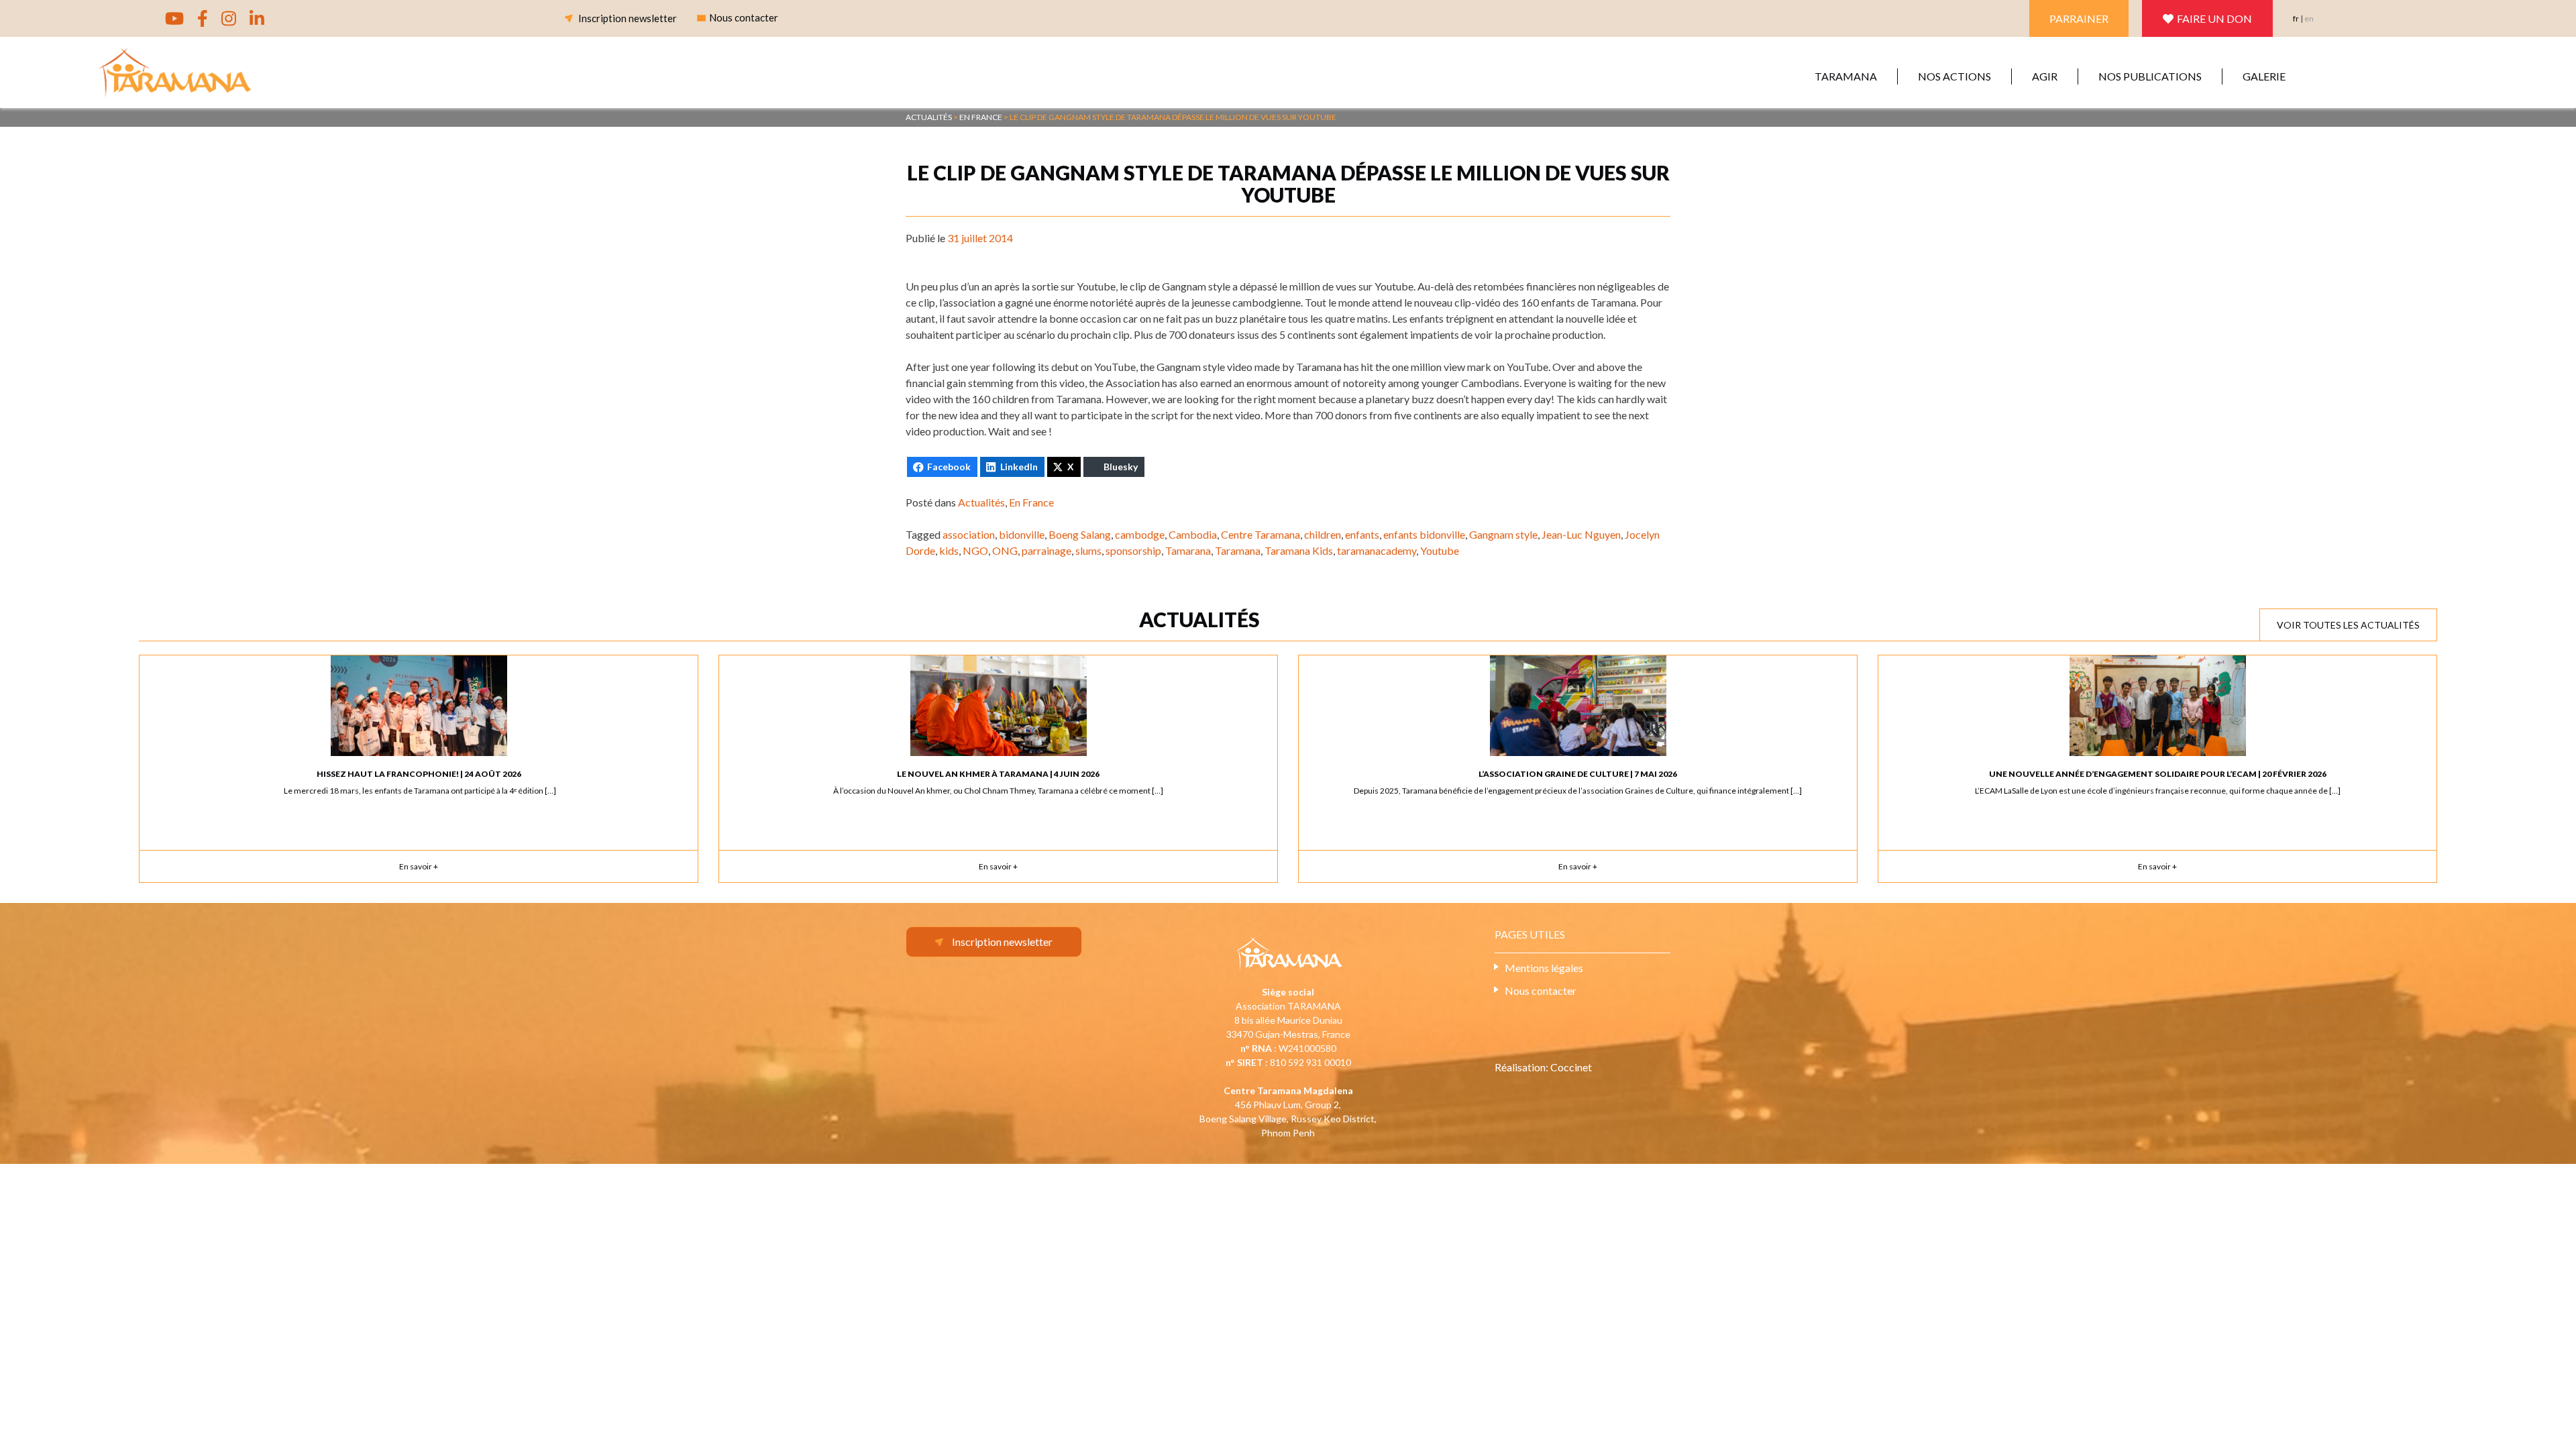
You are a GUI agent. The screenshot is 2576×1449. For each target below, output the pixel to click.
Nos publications (2150, 76)
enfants (1362, 534)
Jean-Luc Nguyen (1581, 534)
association (969, 534)
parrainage (1046, 550)
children (1323, 534)
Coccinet (1571, 1067)
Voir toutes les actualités (2348, 625)
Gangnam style (1503, 534)
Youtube (1440, 550)
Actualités (981, 502)
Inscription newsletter (628, 18)
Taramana (1846, 76)
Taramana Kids (1299, 550)
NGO (975, 550)
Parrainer (2079, 18)
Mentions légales (1544, 968)
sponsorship (1133, 550)
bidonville (1022, 534)
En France (1031, 502)
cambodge (1140, 534)
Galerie (2264, 76)
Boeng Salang (1080, 534)
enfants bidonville (1424, 534)
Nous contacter (1541, 990)
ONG (1005, 550)
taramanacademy (1377, 550)
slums (1088, 550)
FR (2296, 18)
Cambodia (1193, 534)
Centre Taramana (1260, 534)
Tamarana (1188, 550)
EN (2309, 18)
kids (949, 550)
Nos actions (1954, 76)
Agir (2045, 76)
